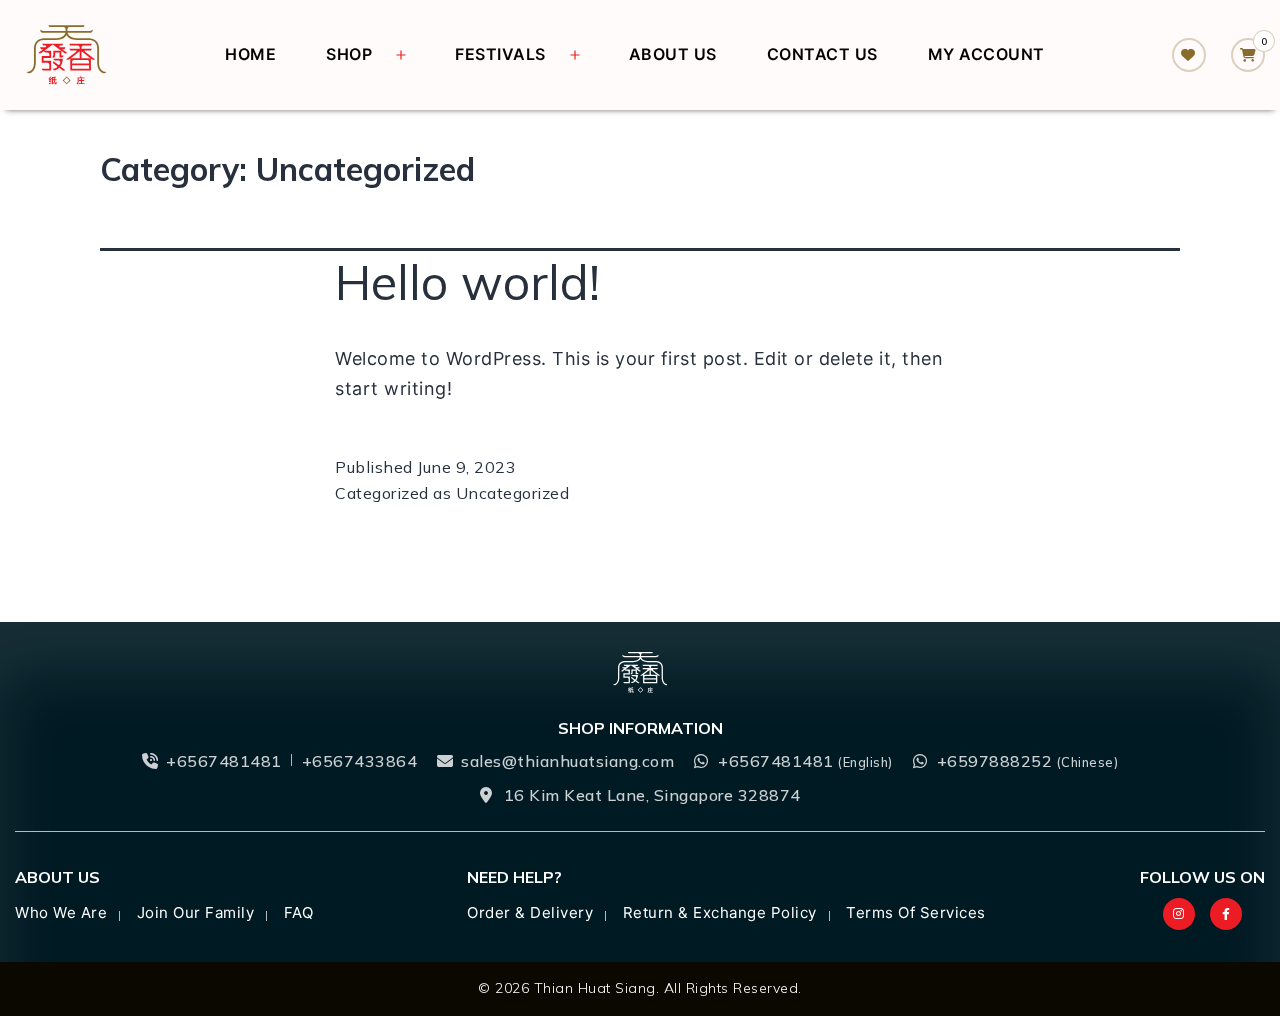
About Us (673, 54)
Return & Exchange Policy (720, 912)
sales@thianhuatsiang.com (567, 761)
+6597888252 (1028, 761)
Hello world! (467, 282)
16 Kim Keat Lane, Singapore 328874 (652, 795)
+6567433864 (360, 761)
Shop (349, 54)
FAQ (299, 912)
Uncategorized (513, 493)
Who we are (61, 912)
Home (250, 54)
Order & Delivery (530, 912)
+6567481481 (224, 761)
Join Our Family (196, 912)
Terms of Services (916, 912)
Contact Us (822, 54)
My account (986, 54)
